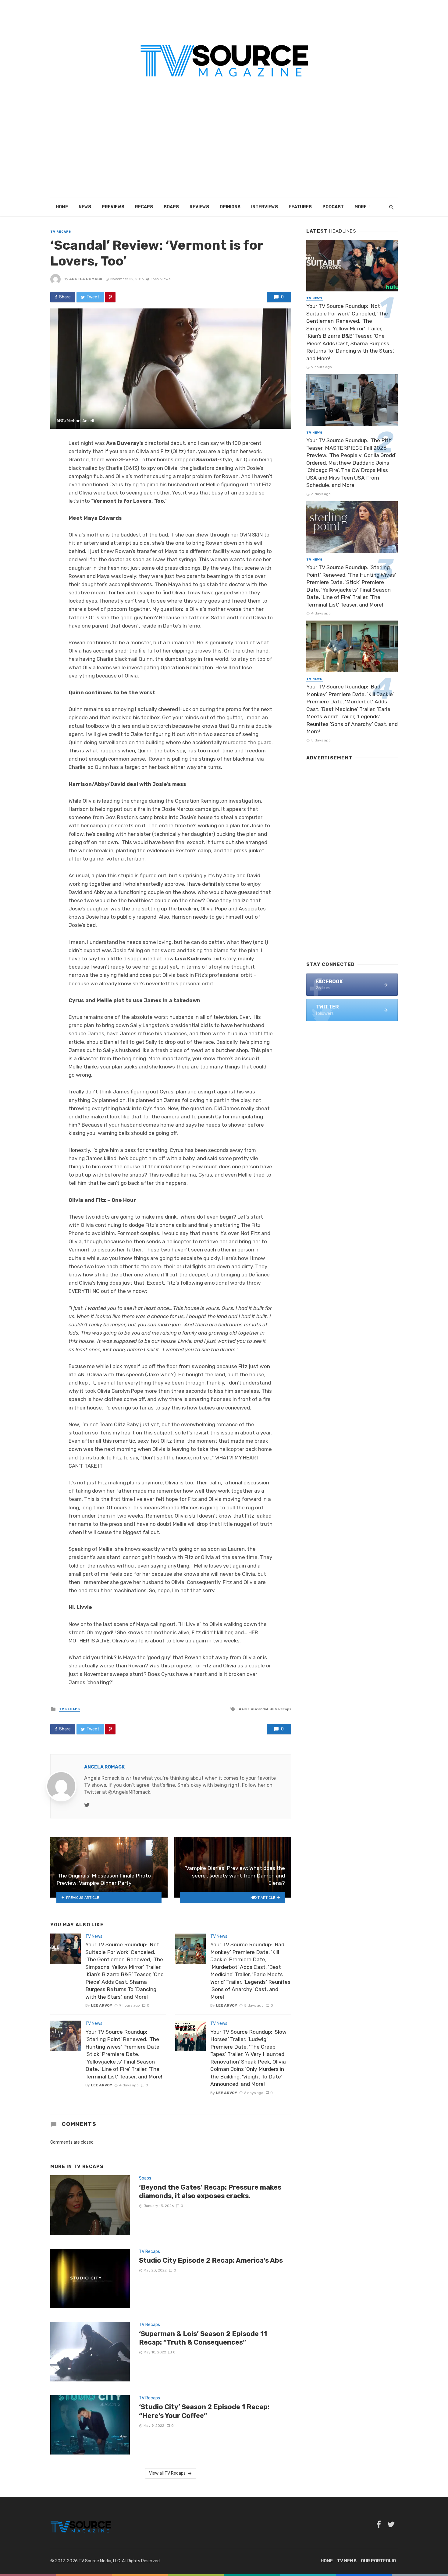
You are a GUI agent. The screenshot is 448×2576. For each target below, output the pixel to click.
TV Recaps (61, 232)
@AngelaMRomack (129, 1792)
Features (300, 207)
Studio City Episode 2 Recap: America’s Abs (211, 2260)
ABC (245, 1709)
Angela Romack (86, 279)
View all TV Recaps (167, 2473)
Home (62, 207)
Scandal (261, 1709)
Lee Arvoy (101, 2005)
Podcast (333, 207)
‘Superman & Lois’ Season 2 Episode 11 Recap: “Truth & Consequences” (203, 2338)
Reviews (199, 207)
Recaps (144, 207)
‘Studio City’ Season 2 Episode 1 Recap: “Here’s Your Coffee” (204, 2411)
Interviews (265, 207)
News (85, 207)
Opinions (230, 207)
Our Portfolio (378, 2561)
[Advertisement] (224, 152)
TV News (94, 1936)
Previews (113, 207)
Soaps (171, 207)
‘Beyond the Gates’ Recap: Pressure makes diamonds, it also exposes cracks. (210, 2192)
